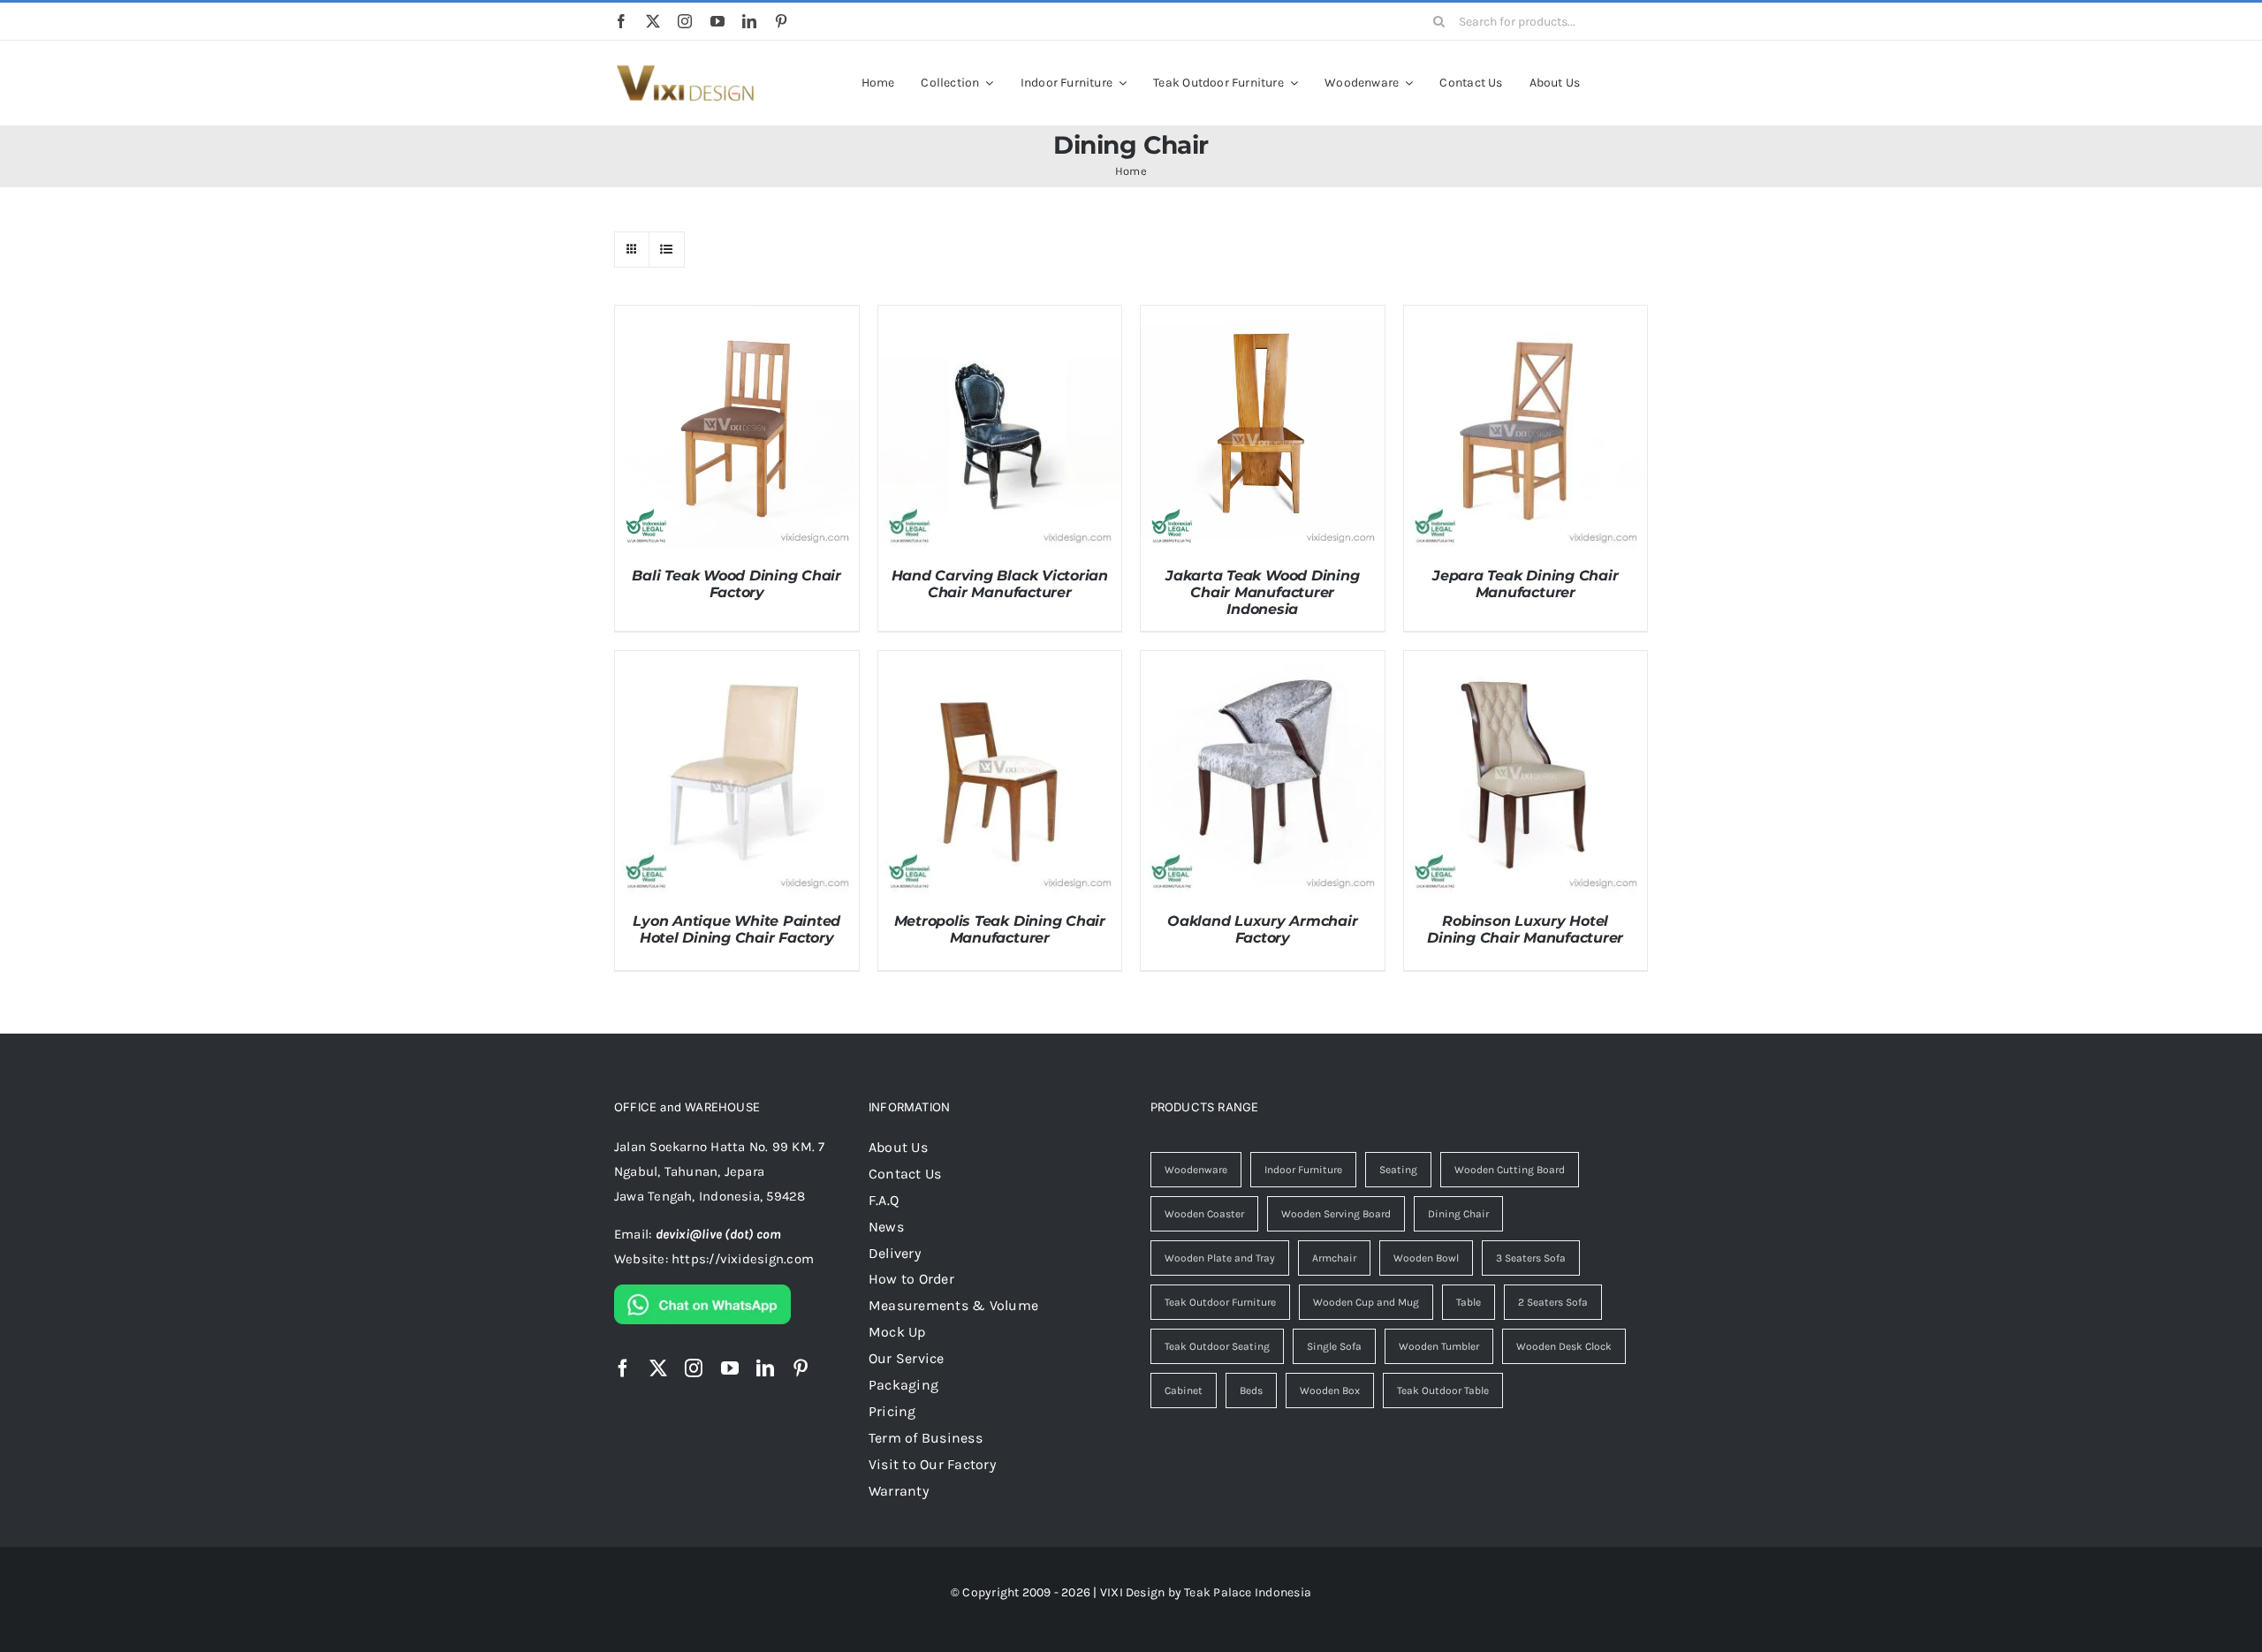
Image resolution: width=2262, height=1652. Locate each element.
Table (1469, 1302)
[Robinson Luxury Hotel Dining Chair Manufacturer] (1526, 663)
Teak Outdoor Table (1443, 1391)
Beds (1251, 1391)
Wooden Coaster (1204, 1214)
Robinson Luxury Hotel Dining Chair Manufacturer (1525, 929)
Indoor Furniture (1303, 1170)
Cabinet (1184, 1391)
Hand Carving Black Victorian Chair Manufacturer (1000, 584)
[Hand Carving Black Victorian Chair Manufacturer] (1000, 318)
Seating (1398, 1170)
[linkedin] (749, 21)
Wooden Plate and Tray (1220, 1258)
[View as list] (667, 250)
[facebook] (621, 21)
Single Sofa (1334, 1346)
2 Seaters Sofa (1553, 1302)
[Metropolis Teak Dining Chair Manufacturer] (1000, 663)
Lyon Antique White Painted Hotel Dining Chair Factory (736, 929)
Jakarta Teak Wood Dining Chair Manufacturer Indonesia (1262, 592)
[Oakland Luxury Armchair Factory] (1263, 663)
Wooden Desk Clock (1564, 1346)
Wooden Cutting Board (1510, 1170)
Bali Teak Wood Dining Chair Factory (736, 584)
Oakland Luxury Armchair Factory (1262, 929)
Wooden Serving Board (1336, 1214)
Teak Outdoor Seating (1217, 1346)
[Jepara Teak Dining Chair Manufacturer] (1526, 318)
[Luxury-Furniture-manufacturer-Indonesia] (685, 71)
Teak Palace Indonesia (1248, 1592)
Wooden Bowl (1426, 1258)
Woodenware (1196, 1170)
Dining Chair (1458, 1214)
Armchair (1334, 1258)
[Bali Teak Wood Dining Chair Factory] (737, 318)
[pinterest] (781, 21)
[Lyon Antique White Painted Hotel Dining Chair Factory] (737, 663)
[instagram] (685, 21)
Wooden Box (1330, 1391)
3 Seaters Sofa (1531, 1258)
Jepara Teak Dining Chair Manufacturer (1525, 584)
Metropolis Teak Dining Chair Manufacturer (1000, 929)
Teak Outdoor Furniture (1220, 1302)
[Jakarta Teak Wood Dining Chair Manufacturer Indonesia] (1263, 318)
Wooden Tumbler (1439, 1346)
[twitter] (653, 21)
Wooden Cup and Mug (1366, 1302)
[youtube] (717, 21)
